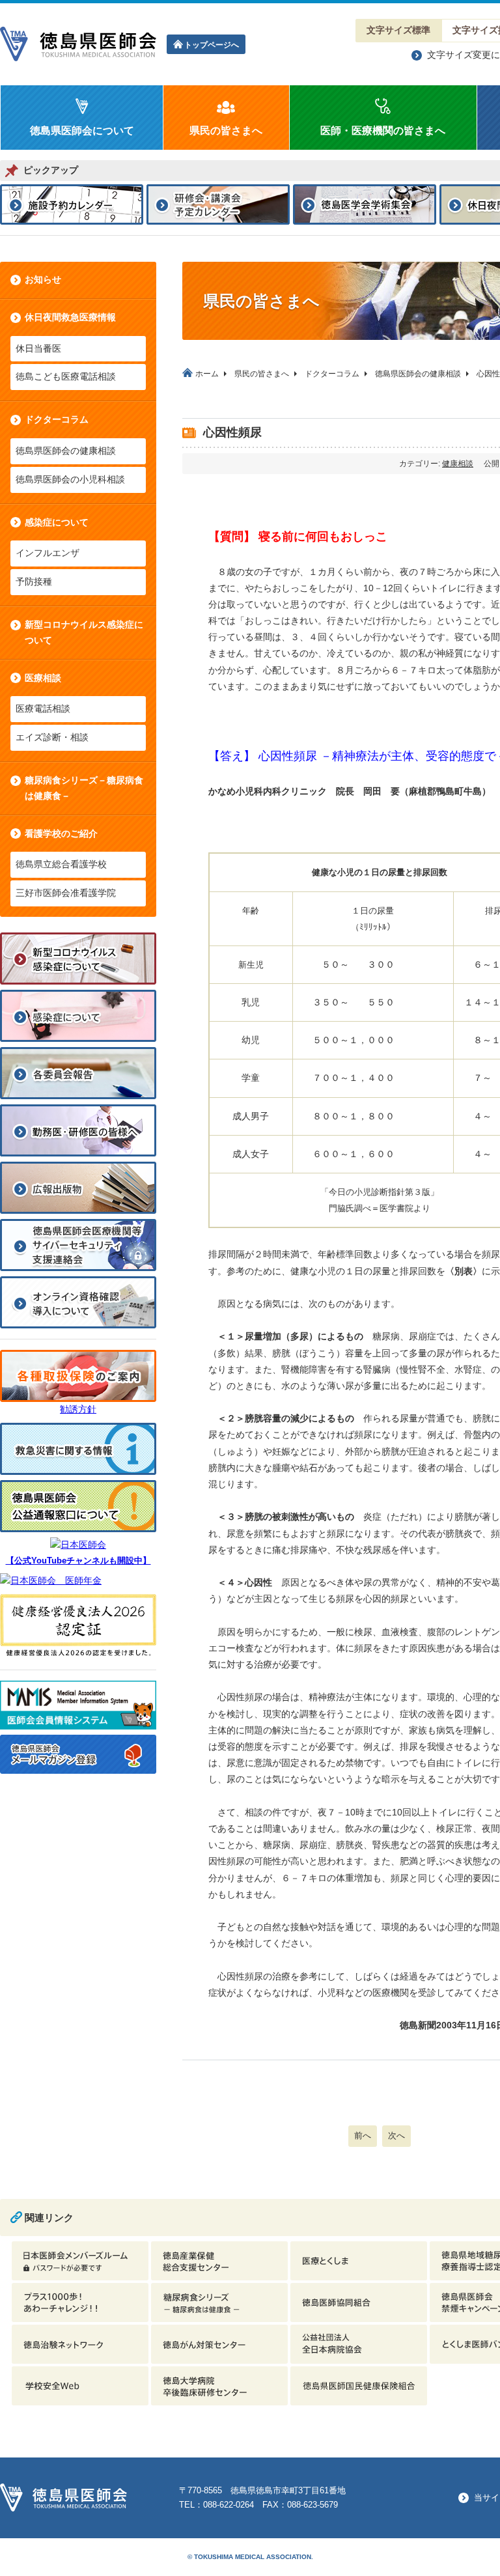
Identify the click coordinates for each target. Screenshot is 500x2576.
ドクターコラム (57, 419)
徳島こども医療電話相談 (66, 376)
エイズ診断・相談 (52, 737)
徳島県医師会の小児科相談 (70, 479)
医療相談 (43, 678)
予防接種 (34, 581)
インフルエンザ (48, 553)
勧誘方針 (78, 1409)
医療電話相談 (43, 708)
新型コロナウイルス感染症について (84, 632)
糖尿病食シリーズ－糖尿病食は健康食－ (84, 788)
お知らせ (43, 279)
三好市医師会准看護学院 (66, 893)
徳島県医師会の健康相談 (66, 451)
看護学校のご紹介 (61, 833)
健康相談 (458, 464)
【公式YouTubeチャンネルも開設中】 (78, 1561)
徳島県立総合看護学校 (61, 864)
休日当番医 (38, 348)
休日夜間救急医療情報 (70, 317)
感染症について (57, 522)
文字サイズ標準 (398, 30)
